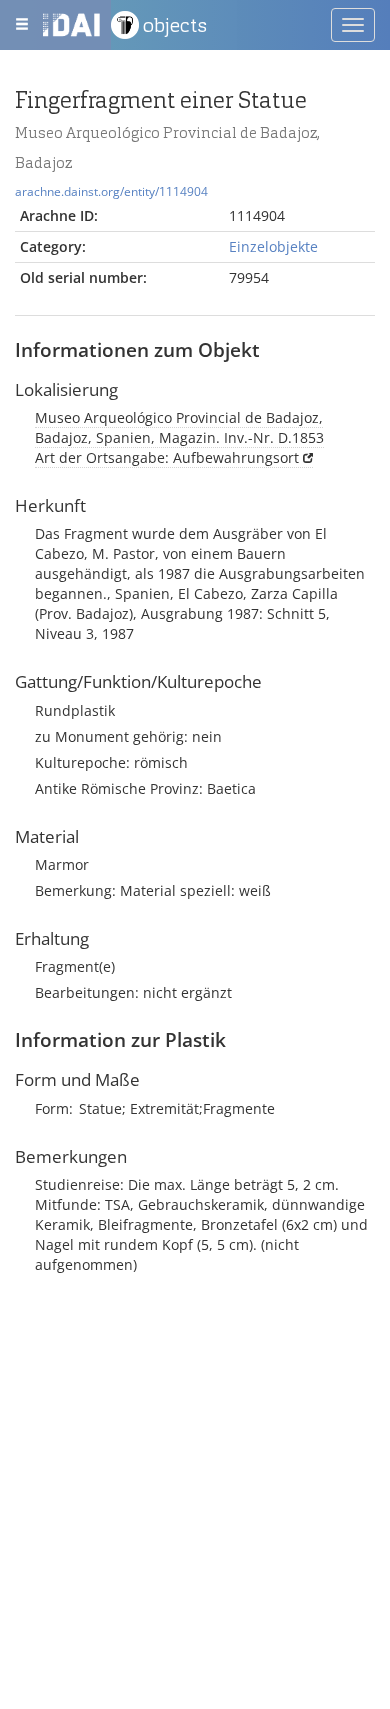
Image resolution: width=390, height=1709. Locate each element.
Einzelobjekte (273, 246)
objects (175, 25)
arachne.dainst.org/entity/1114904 (111, 191)
